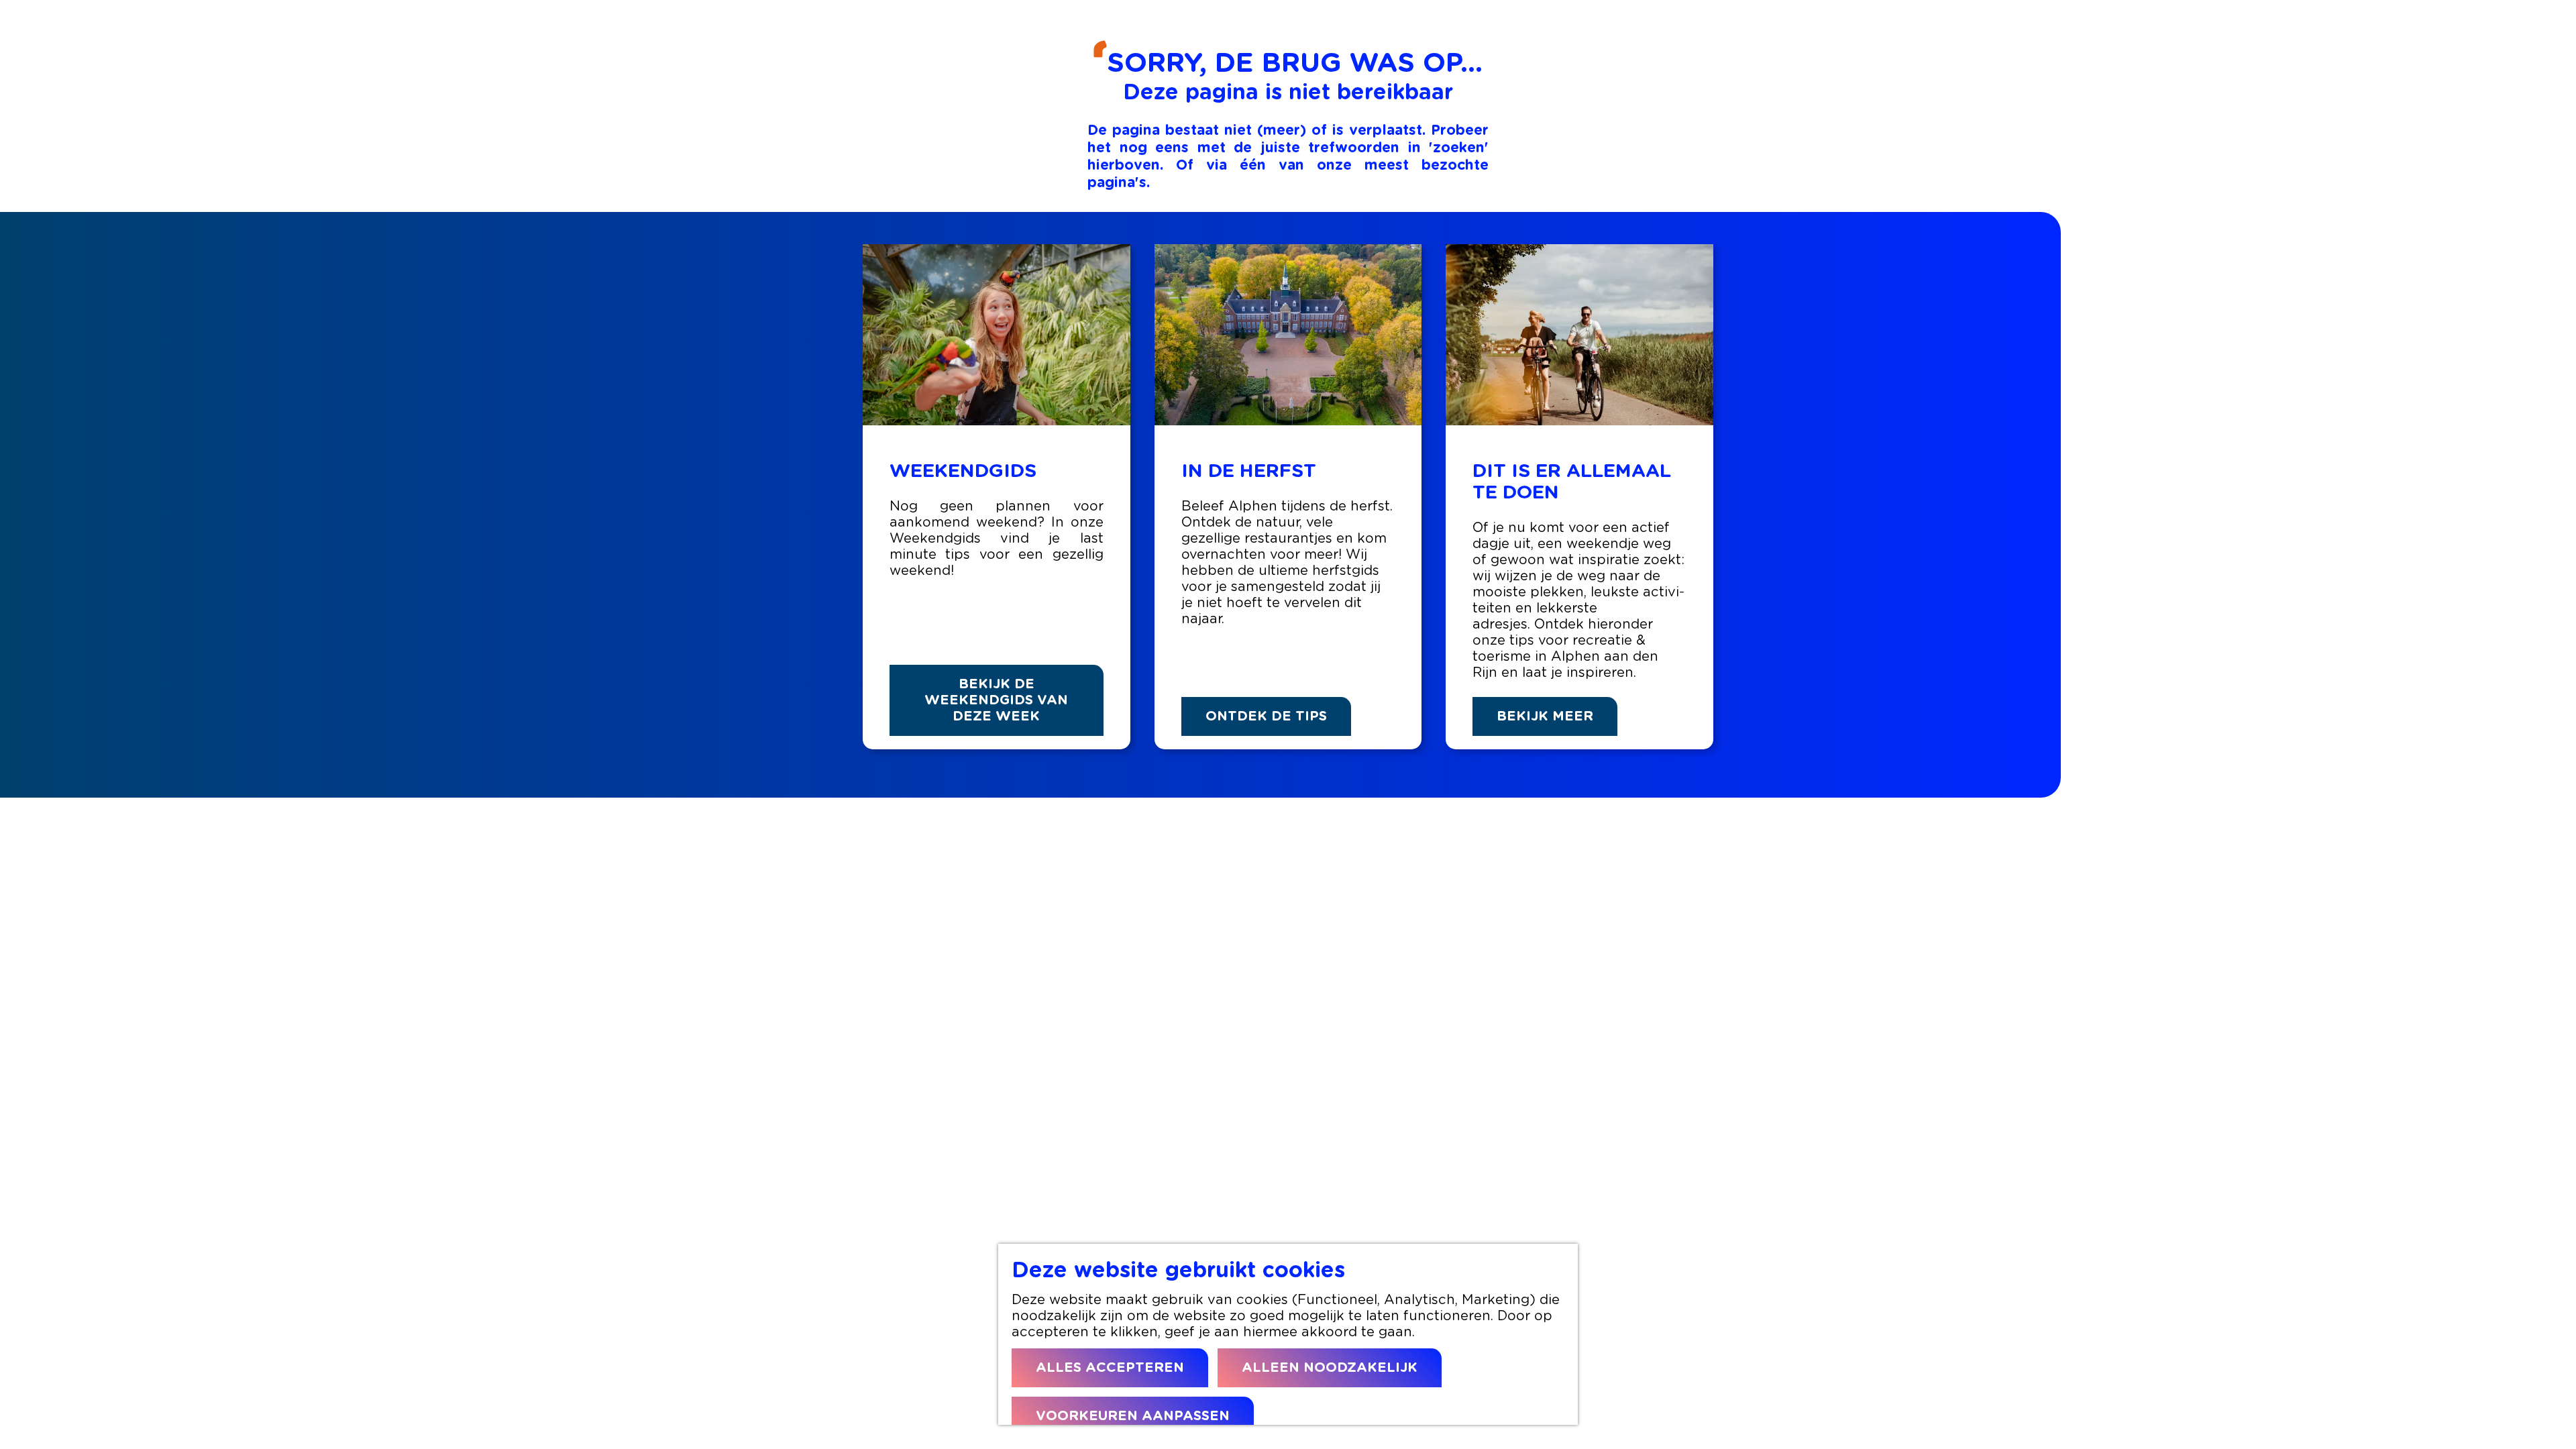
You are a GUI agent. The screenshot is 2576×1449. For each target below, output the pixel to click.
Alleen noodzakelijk (1330, 1368)
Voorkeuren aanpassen (1133, 1416)
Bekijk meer (1545, 716)
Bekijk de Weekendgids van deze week (996, 700)
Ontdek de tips (1266, 716)
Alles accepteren (1110, 1368)
